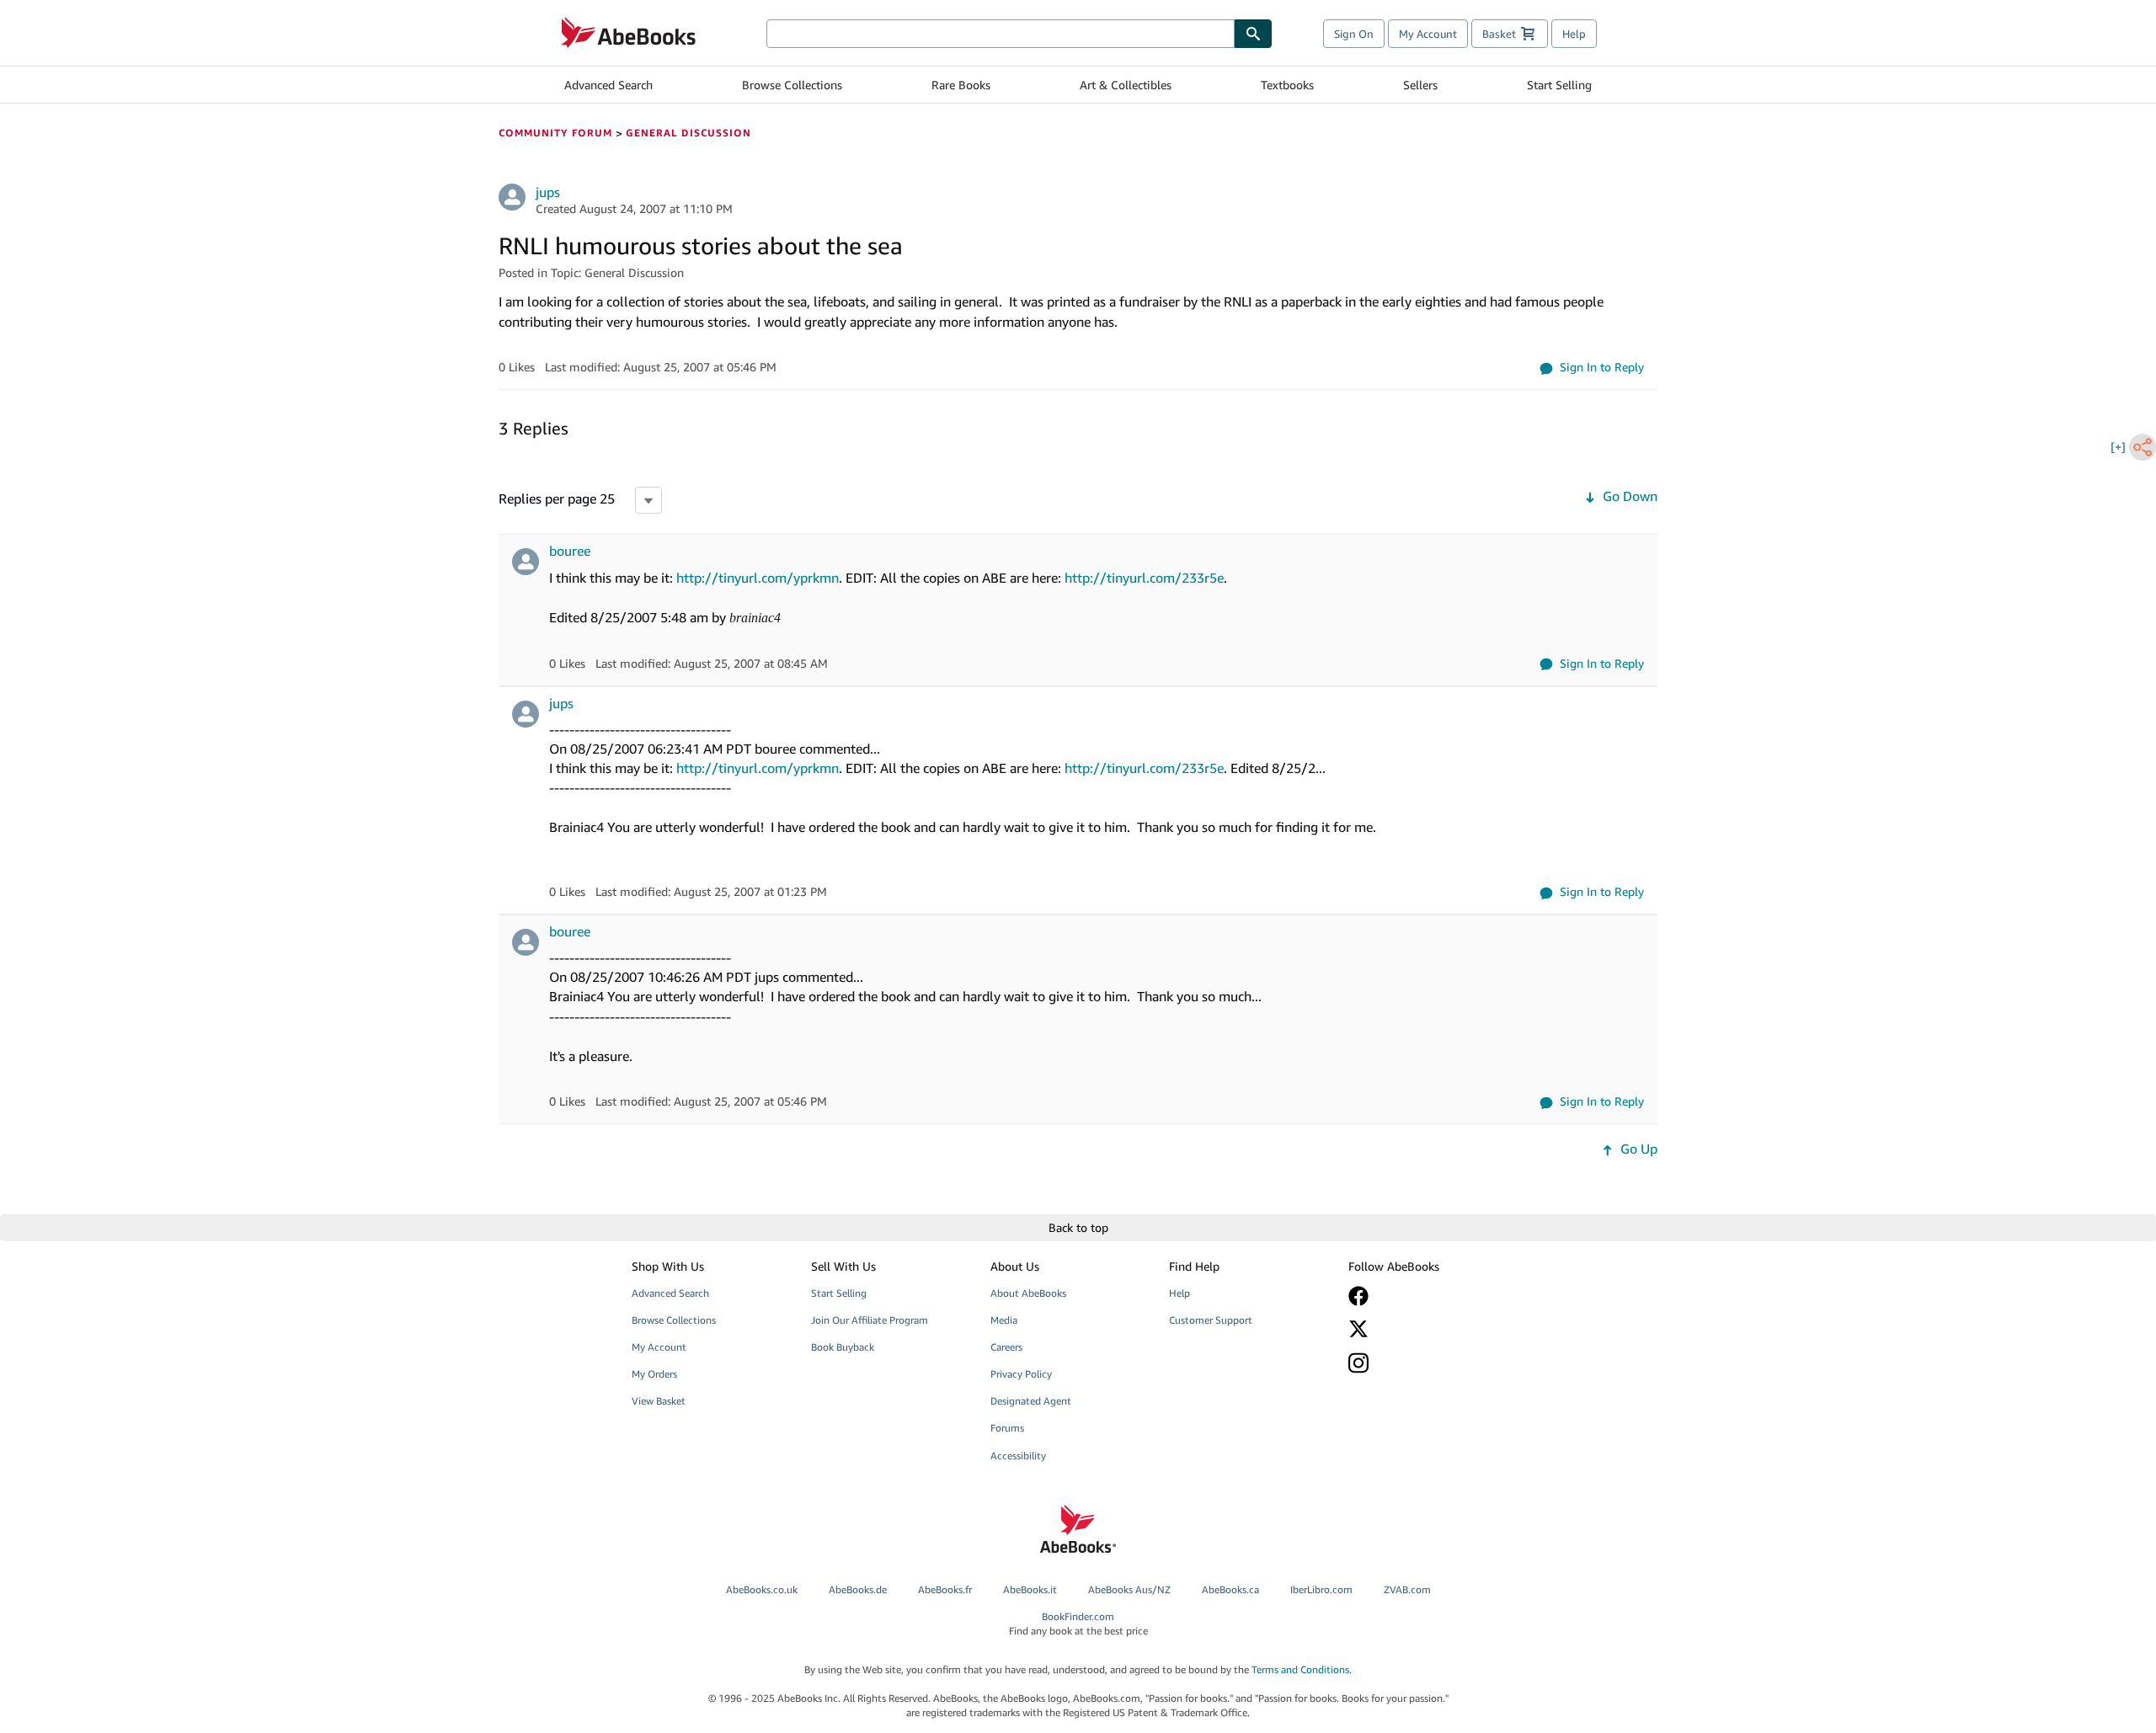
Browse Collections (792, 85)
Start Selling (1559, 85)
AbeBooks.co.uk (762, 1589)
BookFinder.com (1078, 1624)
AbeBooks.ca (1230, 1589)
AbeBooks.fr (945, 1589)
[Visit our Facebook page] (1426, 1296)
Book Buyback (843, 1347)
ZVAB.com (1407, 1589)
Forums (1007, 1428)
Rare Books (961, 85)
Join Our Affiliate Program (870, 1320)
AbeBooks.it (1030, 1589)
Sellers (1420, 85)
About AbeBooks (1028, 1293)
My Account (1428, 34)
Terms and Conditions (1300, 1669)
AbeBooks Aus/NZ (1129, 1589)
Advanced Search (608, 85)
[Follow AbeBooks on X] (1426, 1329)
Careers (1006, 1347)
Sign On (1354, 34)
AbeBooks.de (858, 1589)
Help (1574, 34)
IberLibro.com (1321, 1589)
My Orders (654, 1374)
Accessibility (1018, 1456)
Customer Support (1211, 1320)
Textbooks (1287, 85)
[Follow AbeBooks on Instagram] (1426, 1363)
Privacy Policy (1021, 1374)
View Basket (659, 1401)
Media (1004, 1320)
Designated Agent (1031, 1401)
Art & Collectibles (1126, 85)
